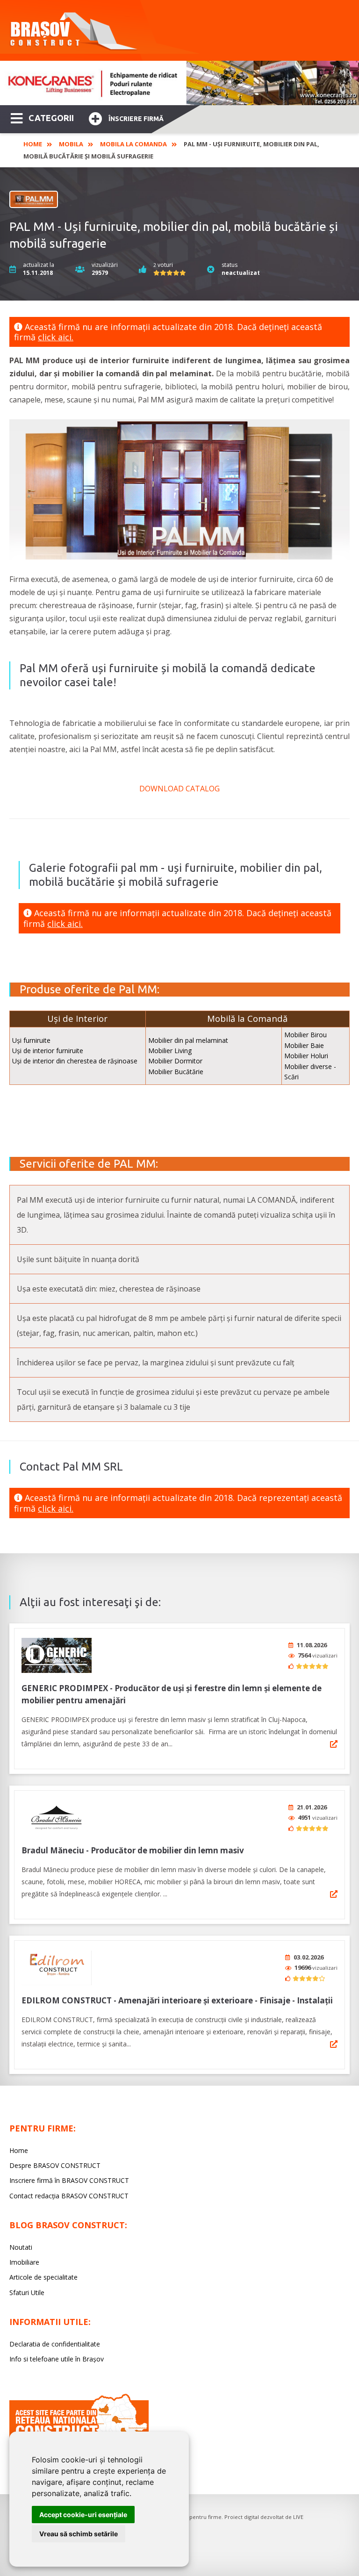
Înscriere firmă (136, 119)
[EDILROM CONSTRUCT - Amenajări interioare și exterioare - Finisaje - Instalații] (57, 1968)
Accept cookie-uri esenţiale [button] (83, 2515)
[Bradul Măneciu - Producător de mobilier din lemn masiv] (57, 1818)
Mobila (71, 144)
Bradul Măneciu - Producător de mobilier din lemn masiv (133, 1850)
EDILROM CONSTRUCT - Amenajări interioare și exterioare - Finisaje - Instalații (177, 2000)
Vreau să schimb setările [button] (79, 2534)
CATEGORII (51, 118)
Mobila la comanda (133, 144)
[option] (179, 83)
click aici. (56, 337)
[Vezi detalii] (334, 1744)
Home (33, 144)
